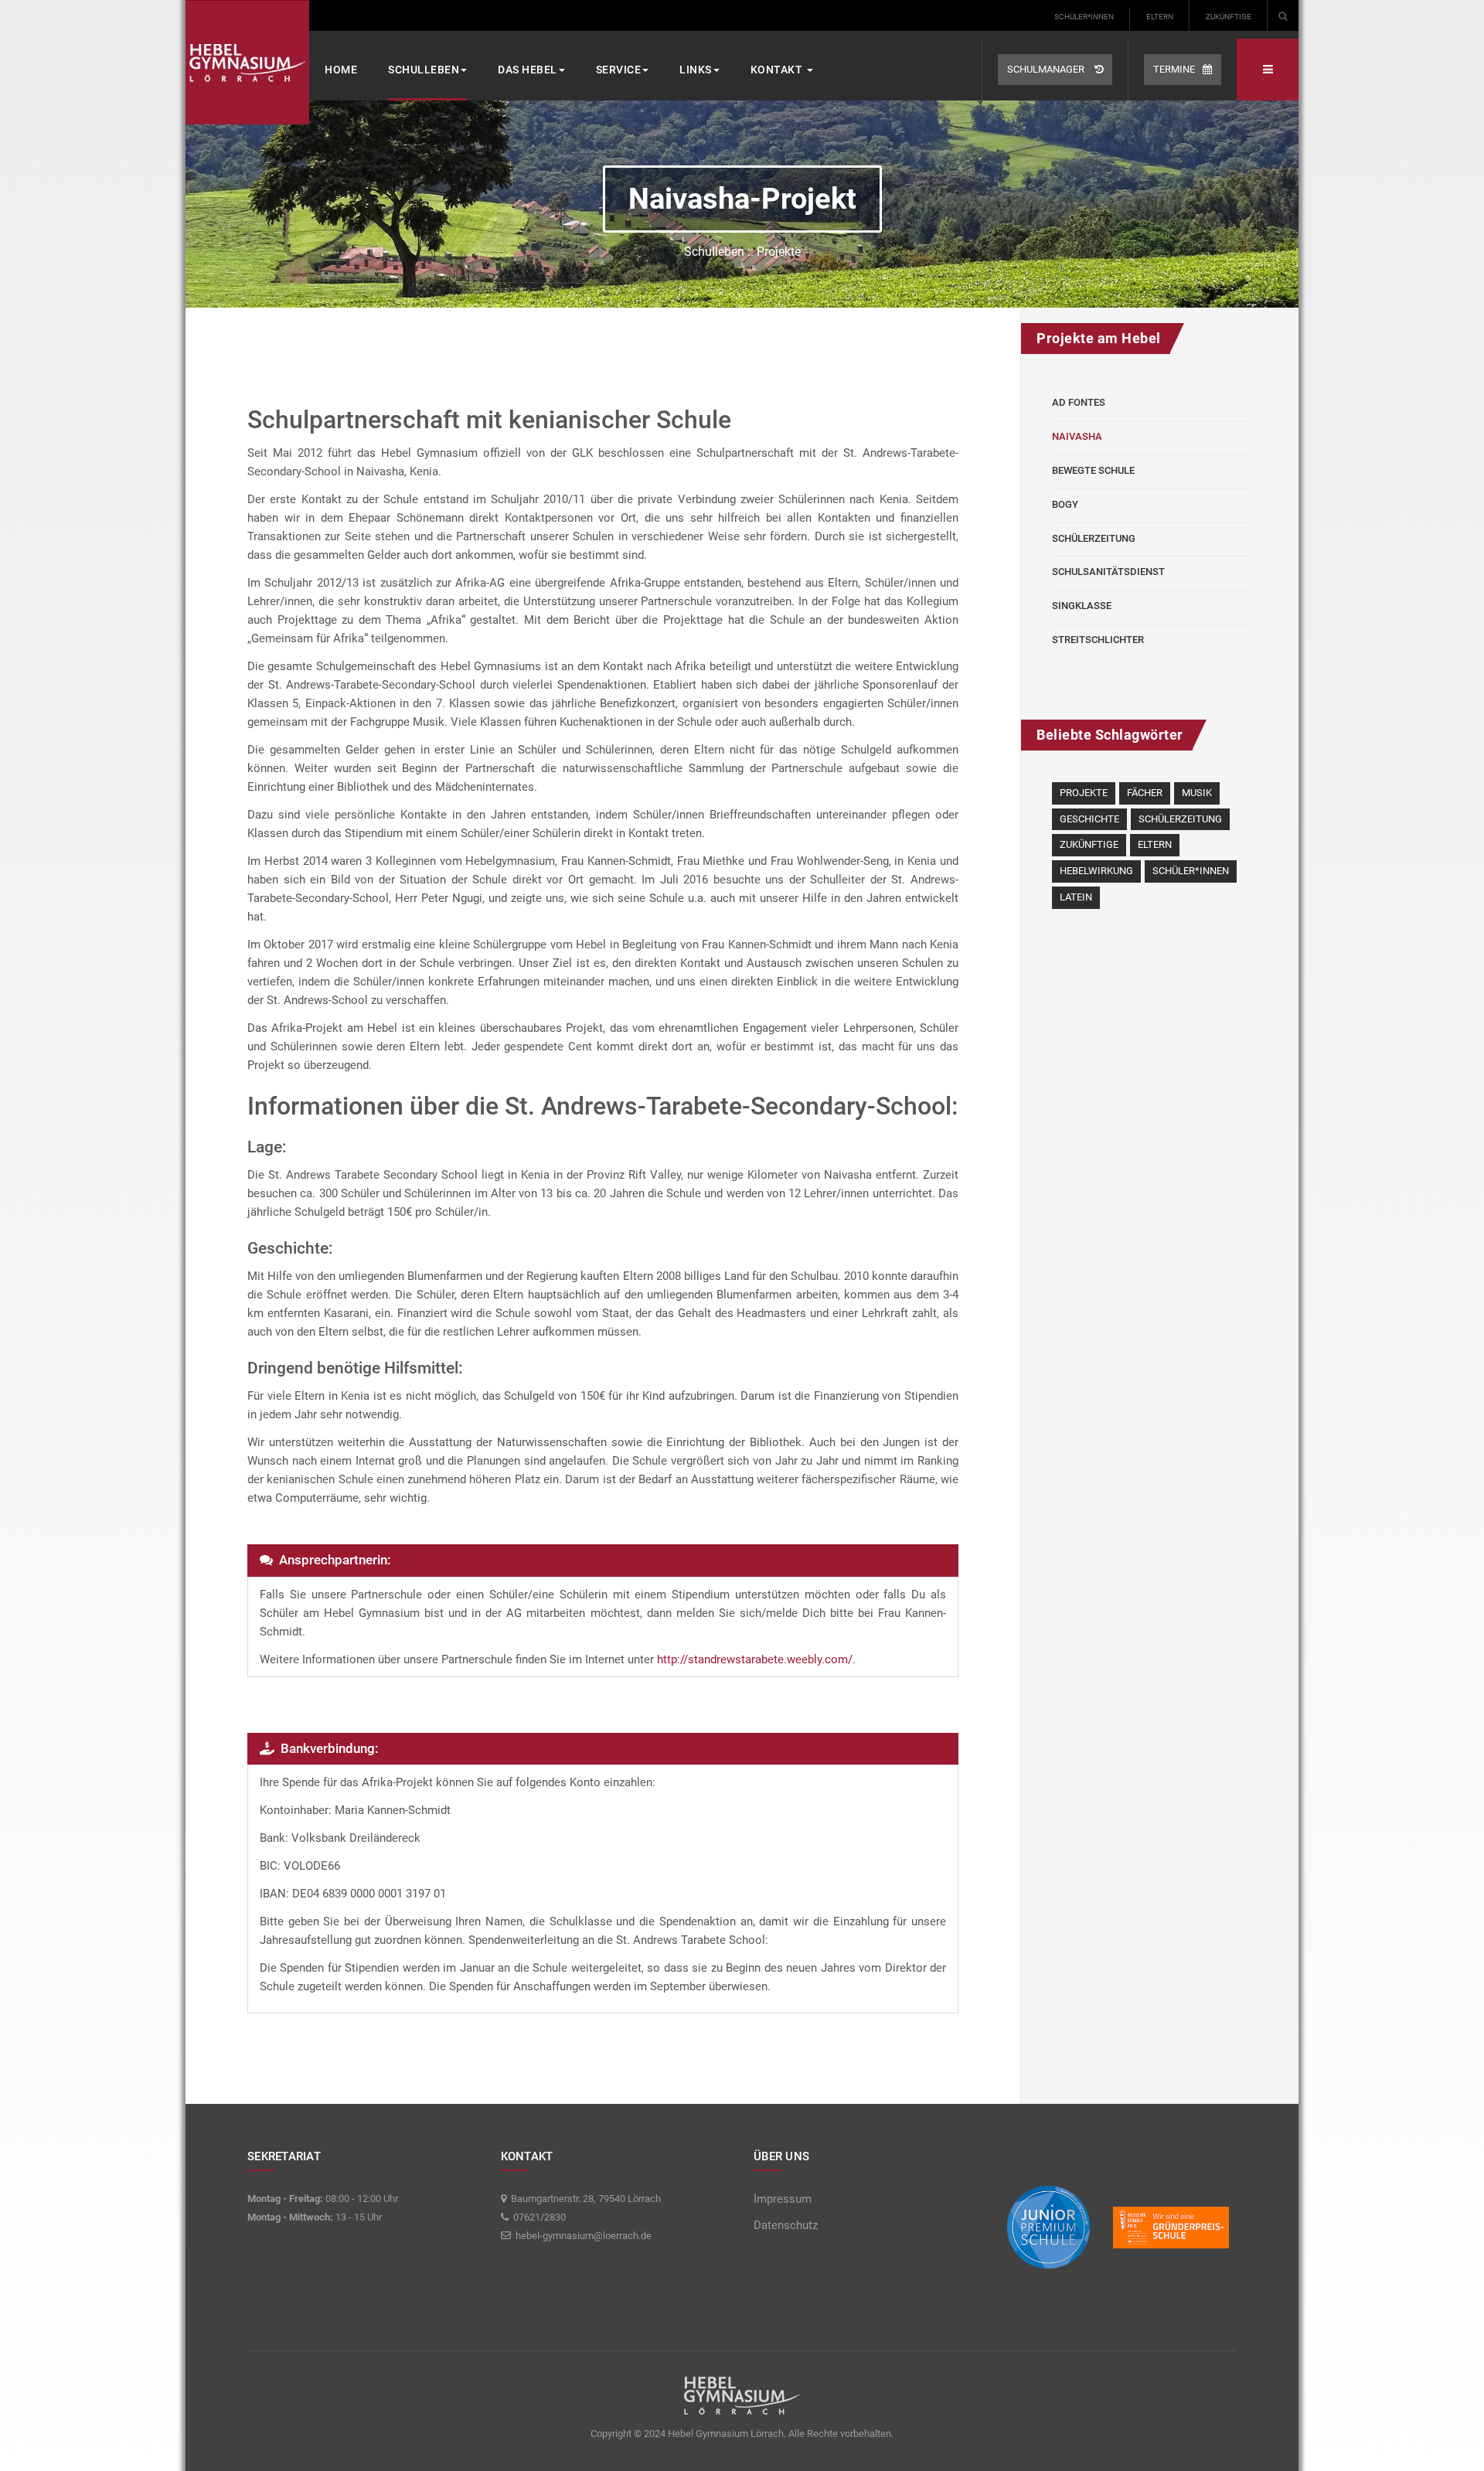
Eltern (1160, 17)
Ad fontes (1079, 402)
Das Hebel (528, 70)
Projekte (1084, 793)
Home (341, 70)
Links (696, 70)
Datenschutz (786, 2225)
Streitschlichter (1098, 640)
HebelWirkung (1096, 871)
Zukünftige (1229, 17)
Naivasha (1077, 436)
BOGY (1065, 504)
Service (619, 70)
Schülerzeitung (1094, 538)
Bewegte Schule (1093, 470)
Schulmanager (1047, 69)
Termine (1174, 69)
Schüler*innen (1084, 17)
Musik (1197, 793)
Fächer (1145, 793)
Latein (1076, 897)
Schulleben (424, 70)
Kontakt (778, 70)
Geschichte (1089, 819)
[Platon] (247, 62)
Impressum (783, 2199)
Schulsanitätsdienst (1108, 572)
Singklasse (1082, 606)
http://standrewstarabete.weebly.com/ (755, 1659)
